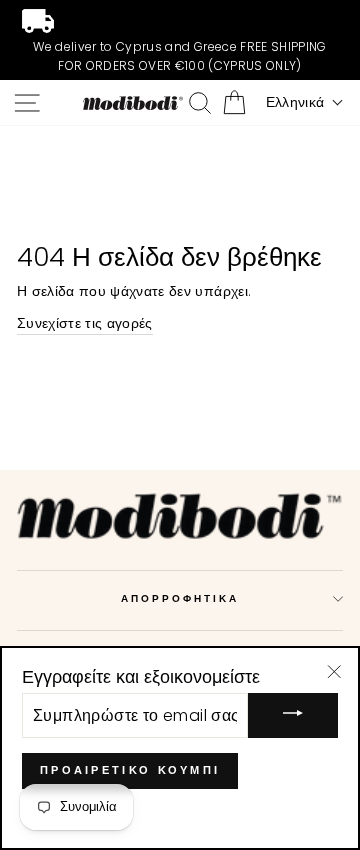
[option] (180, 40)
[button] (305, 102)
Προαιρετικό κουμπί (130, 770)
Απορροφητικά (180, 598)
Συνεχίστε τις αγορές (85, 323)
